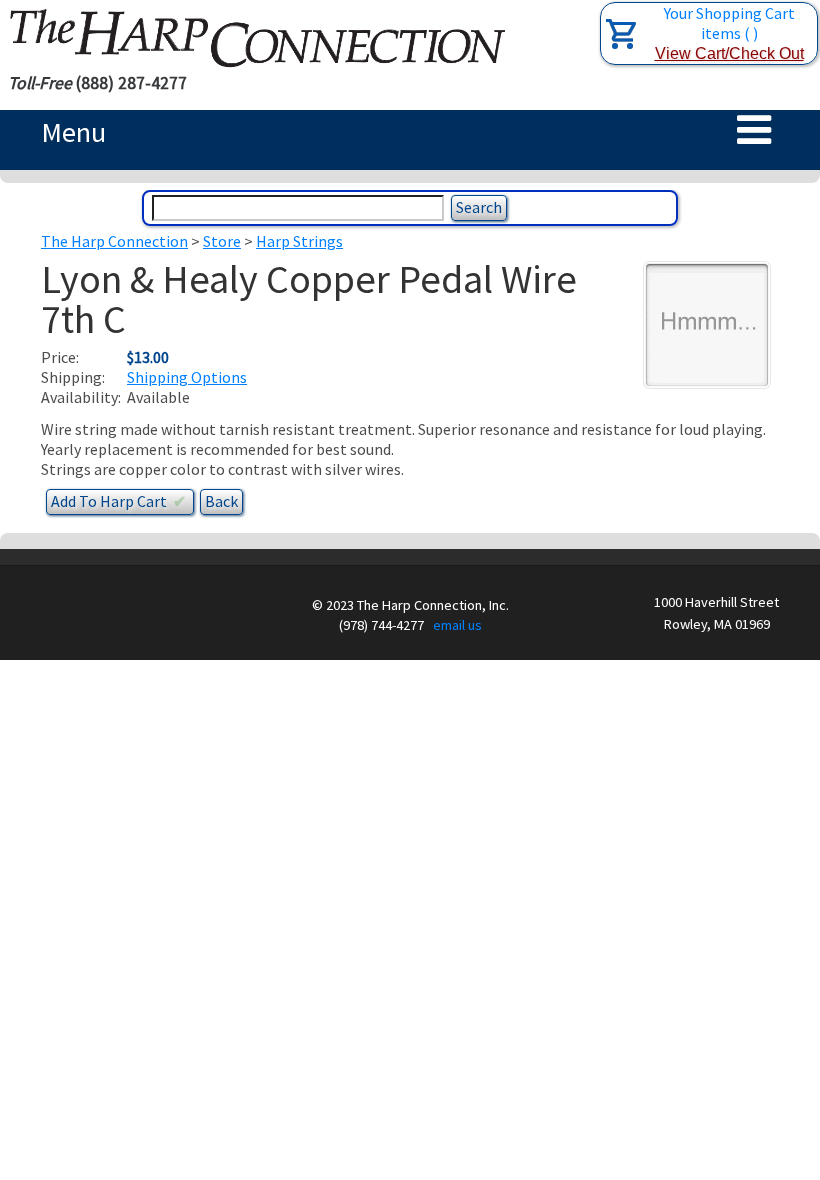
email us (457, 625)
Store (222, 241)
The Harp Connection (114, 241)
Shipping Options (187, 377)
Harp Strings (299, 241)
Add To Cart (118, 501)
